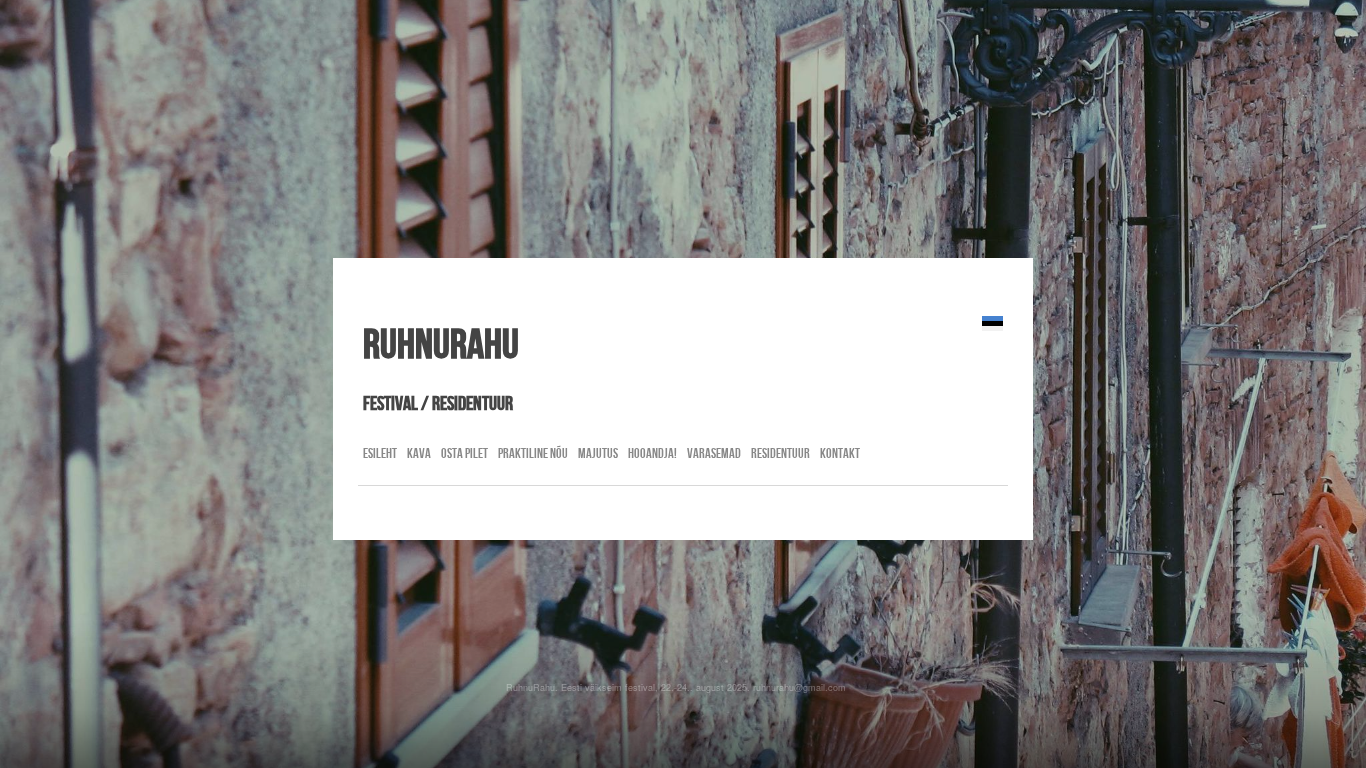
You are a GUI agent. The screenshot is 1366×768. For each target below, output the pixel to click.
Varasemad (714, 453)
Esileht (380, 453)
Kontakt (840, 453)
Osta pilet (464, 453)
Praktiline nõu (533, 453)
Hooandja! (652, 453)
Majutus (598, 453)
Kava (419, 453)
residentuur (780, 453)
